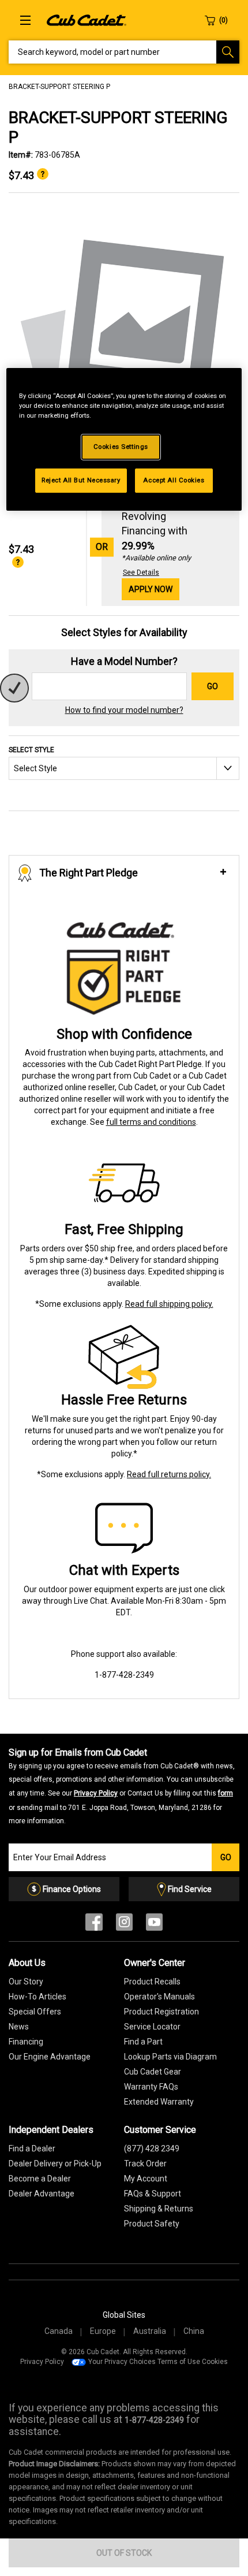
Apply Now (151, 589)
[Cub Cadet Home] (87, 20)
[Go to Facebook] (94, 1925)
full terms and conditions (151, 1122)
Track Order (145, 2164)
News (19, 2027)
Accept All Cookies (174, 480)
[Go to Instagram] (124, 1925)
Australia (150, 2331)
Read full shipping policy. (169, 1304)
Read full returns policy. (169, 1474)
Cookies (215, 2362)
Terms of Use (179, 2362)
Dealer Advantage (42, 2194)
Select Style (31, 750)
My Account (146, 2179)
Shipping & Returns (159, 2209)
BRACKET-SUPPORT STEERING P (59, 87)
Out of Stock (124, 2553)
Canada (59, 2331)
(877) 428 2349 (152, 2148)
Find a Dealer (32, 2148)
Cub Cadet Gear (153, 2072)
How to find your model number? (124, 710)
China (194, 2331)
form (226, 1793)
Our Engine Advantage (50, 2057)
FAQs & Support (153, 2194)
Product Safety (152, 2224)
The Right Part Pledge (89, 873)
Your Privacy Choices (122, 2362)
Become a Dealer (40, 2179)
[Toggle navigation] (25, 20)
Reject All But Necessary (81, 480)
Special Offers (35, 2012)
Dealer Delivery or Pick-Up (55, 2164)
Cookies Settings (121, 447)
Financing (26, 2042)
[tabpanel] (124, 336)
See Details (141, 573)
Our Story (26, 1982)
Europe (103, 2331)
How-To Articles (37, 1997)
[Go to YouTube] (154, 1925)
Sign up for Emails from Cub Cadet (122, 1786)
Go (213, 686)
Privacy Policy (96, 1793)
